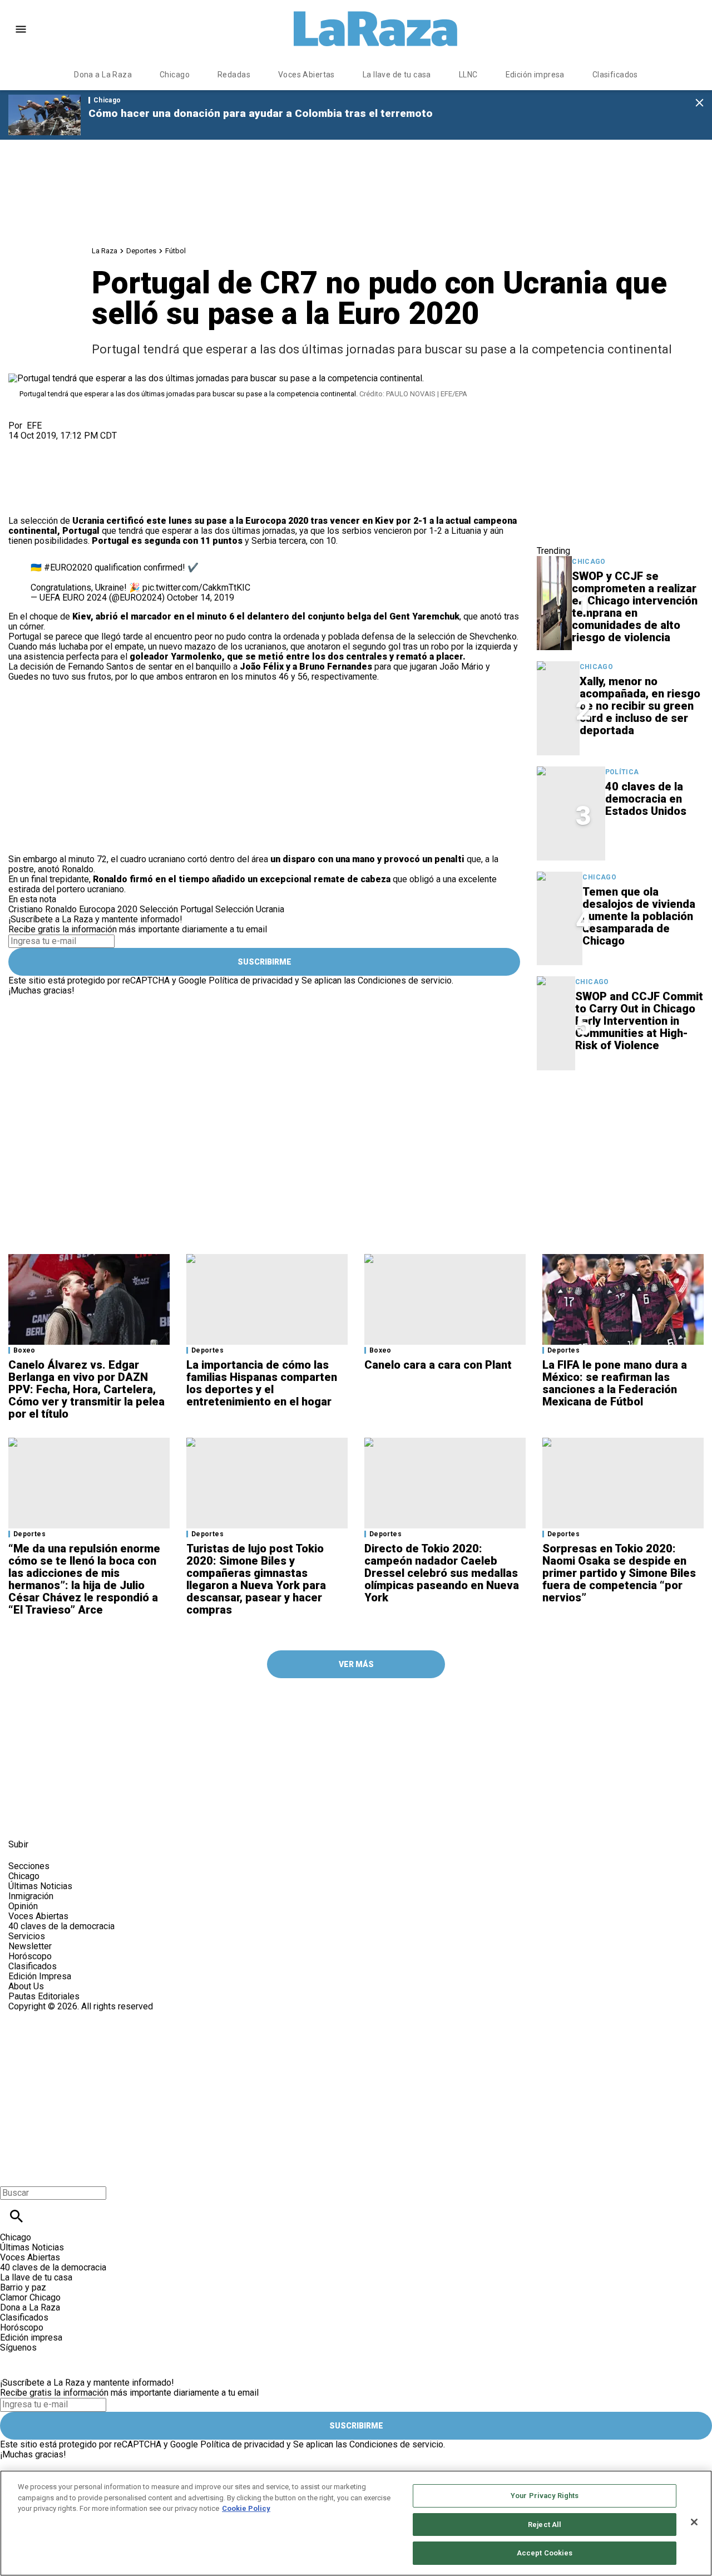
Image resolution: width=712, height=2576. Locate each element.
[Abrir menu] (21, 29)
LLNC (468, 75)
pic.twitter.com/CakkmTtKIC (196, 588)
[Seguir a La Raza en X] (49, 1819)
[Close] (694, 2522)
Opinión (23, 1906)
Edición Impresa (40, 1976)
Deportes (141, 251)
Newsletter (30, 1946)
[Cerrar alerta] (699, 103)
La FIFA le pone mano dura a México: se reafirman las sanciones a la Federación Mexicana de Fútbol (615, 1383)
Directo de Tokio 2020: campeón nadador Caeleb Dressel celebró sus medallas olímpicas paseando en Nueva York (442, 1573)
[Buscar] (16, 2216)
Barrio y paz (23, 2287)
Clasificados (615, 75)
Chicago (175, 75)
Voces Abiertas (306, 75)
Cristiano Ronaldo (43, 909)
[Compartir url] (21, 503)
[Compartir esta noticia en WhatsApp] (22, 446)
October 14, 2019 (201, 598)
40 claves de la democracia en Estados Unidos (646, 799)
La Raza (105, 251)
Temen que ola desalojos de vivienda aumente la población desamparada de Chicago (639, 916)
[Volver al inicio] (228, 2052)
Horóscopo (30, 1956)
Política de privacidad (251, 980)
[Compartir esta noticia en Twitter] (76, 446)
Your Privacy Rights (545, 2496)
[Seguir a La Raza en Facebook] (22, 1819)
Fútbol (175, 251)
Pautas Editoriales (44, 1996)
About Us (26, 1986)
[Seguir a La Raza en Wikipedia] (130, 1819)
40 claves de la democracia (61, 1926)
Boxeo (24, 1350)
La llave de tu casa (397, 75)
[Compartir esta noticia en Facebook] (49, 446)
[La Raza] (375, 29)
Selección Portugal (176, 909)
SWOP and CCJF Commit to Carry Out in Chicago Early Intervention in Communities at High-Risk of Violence (639, 1021)
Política (622, 772)
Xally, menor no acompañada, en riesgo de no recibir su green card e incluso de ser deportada (640, 706)
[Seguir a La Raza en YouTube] (76, 1819)
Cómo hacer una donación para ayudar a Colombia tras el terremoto (261, 113)
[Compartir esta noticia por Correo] (103, 446)
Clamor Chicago (30, 2297)
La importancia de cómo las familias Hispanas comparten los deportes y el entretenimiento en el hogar (262, 1383)
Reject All (545, 2525)
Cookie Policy (246, 2508)
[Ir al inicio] (231, 1708)
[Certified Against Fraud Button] (48, 2016)
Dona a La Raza (103, 75)
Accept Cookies (545, 2553)
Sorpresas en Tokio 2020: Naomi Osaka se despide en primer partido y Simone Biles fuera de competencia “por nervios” (619, 1573)
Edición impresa (535, 75)
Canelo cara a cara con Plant (438, 1365)
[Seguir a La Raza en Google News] (104, 1819)
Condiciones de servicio (405, 980)
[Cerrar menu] (13, 2174)
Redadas (234, 75)
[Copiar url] (34, 478)
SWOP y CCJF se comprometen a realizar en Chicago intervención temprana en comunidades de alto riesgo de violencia (635, 607)
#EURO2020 (68, 567)
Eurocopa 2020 (277, 521)
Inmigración (31, 1896)
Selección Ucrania (250, 909)
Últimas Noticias (40, 1886)
